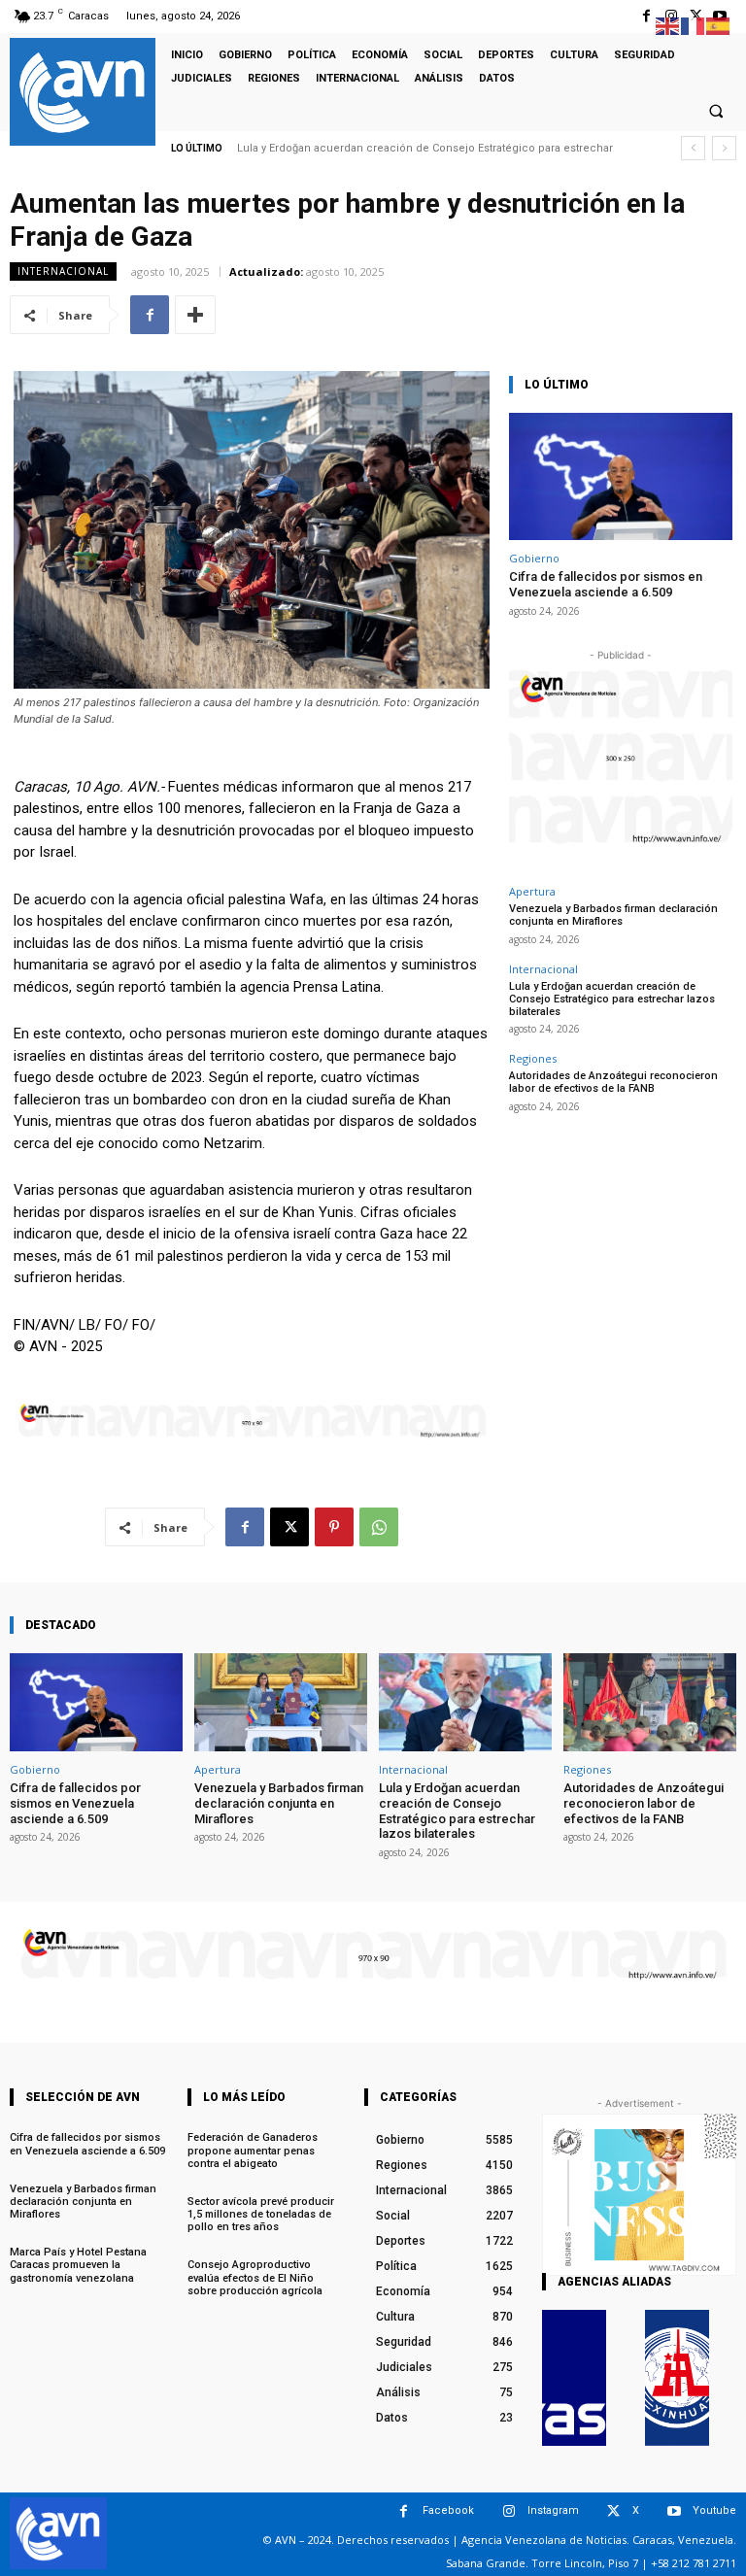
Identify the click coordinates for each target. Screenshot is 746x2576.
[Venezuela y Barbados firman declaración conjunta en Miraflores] (281, 1702)
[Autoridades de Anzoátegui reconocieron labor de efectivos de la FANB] (650, 1702)
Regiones (533, 1058)
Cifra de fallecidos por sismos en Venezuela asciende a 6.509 (606, 584)
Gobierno (534, 558)
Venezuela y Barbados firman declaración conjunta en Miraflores (613, 915)
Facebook (448, 2510)
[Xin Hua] (677, 2378)
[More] (195, 315)
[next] (724, 148)
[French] (694, 25)
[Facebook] (646, 16)
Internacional (63, 271)
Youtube (714, 2510)
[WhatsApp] (379, 1527)
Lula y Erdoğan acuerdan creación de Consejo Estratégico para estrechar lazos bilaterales (612, 999)
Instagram (553, 2510)
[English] (668, 25)
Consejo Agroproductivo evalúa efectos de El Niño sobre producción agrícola (255, 2277)
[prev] (693, 148)
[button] (716, 111)
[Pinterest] (334, 1527)
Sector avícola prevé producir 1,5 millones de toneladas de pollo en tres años (261, 2214)
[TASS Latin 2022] (574, 2378)
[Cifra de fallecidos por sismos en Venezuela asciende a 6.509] (621, 476)
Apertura (532, 891)
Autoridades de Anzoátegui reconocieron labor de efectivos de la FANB (613, 1082)
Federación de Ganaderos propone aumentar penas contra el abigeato (253, 2150)
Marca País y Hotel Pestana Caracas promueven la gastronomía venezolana (78, 2265)
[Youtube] (674, 2511)
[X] (289, 1527)
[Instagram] (509, 2511)
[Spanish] (719, 25)
